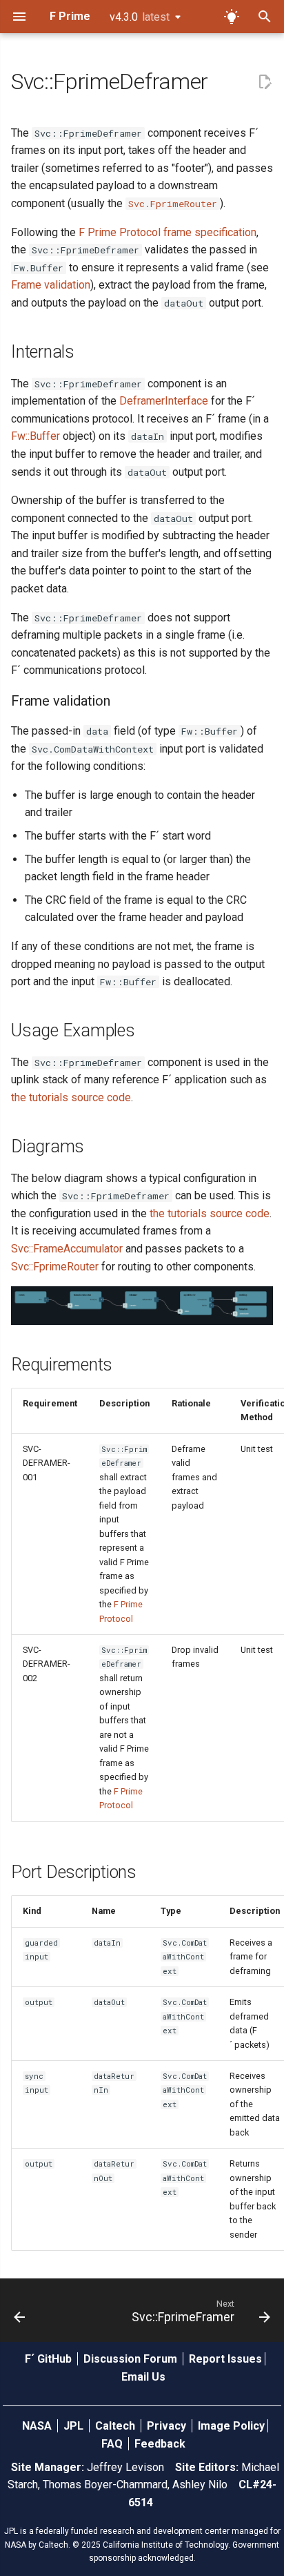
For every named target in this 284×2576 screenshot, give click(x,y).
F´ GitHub (50, 2359)
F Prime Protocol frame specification (168, 232)
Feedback (160, 2444)
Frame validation (51, 285)
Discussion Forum (132, 2359)
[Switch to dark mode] (232, 17)
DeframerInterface (164, 401)
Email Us (143, 2377)
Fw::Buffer (35, 436)
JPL (75, 2426)
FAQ (113, 2444)
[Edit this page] (265, 82)
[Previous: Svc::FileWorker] (20, 2314)
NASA (38, 2426)
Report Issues (225, 2359)
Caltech (116, 2426)
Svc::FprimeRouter (55, 1267)
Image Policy (231, 2426)
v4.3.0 (140, 17)
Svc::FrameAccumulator (67, 1249)
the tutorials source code (71, 1097)
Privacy (168, 2426)
